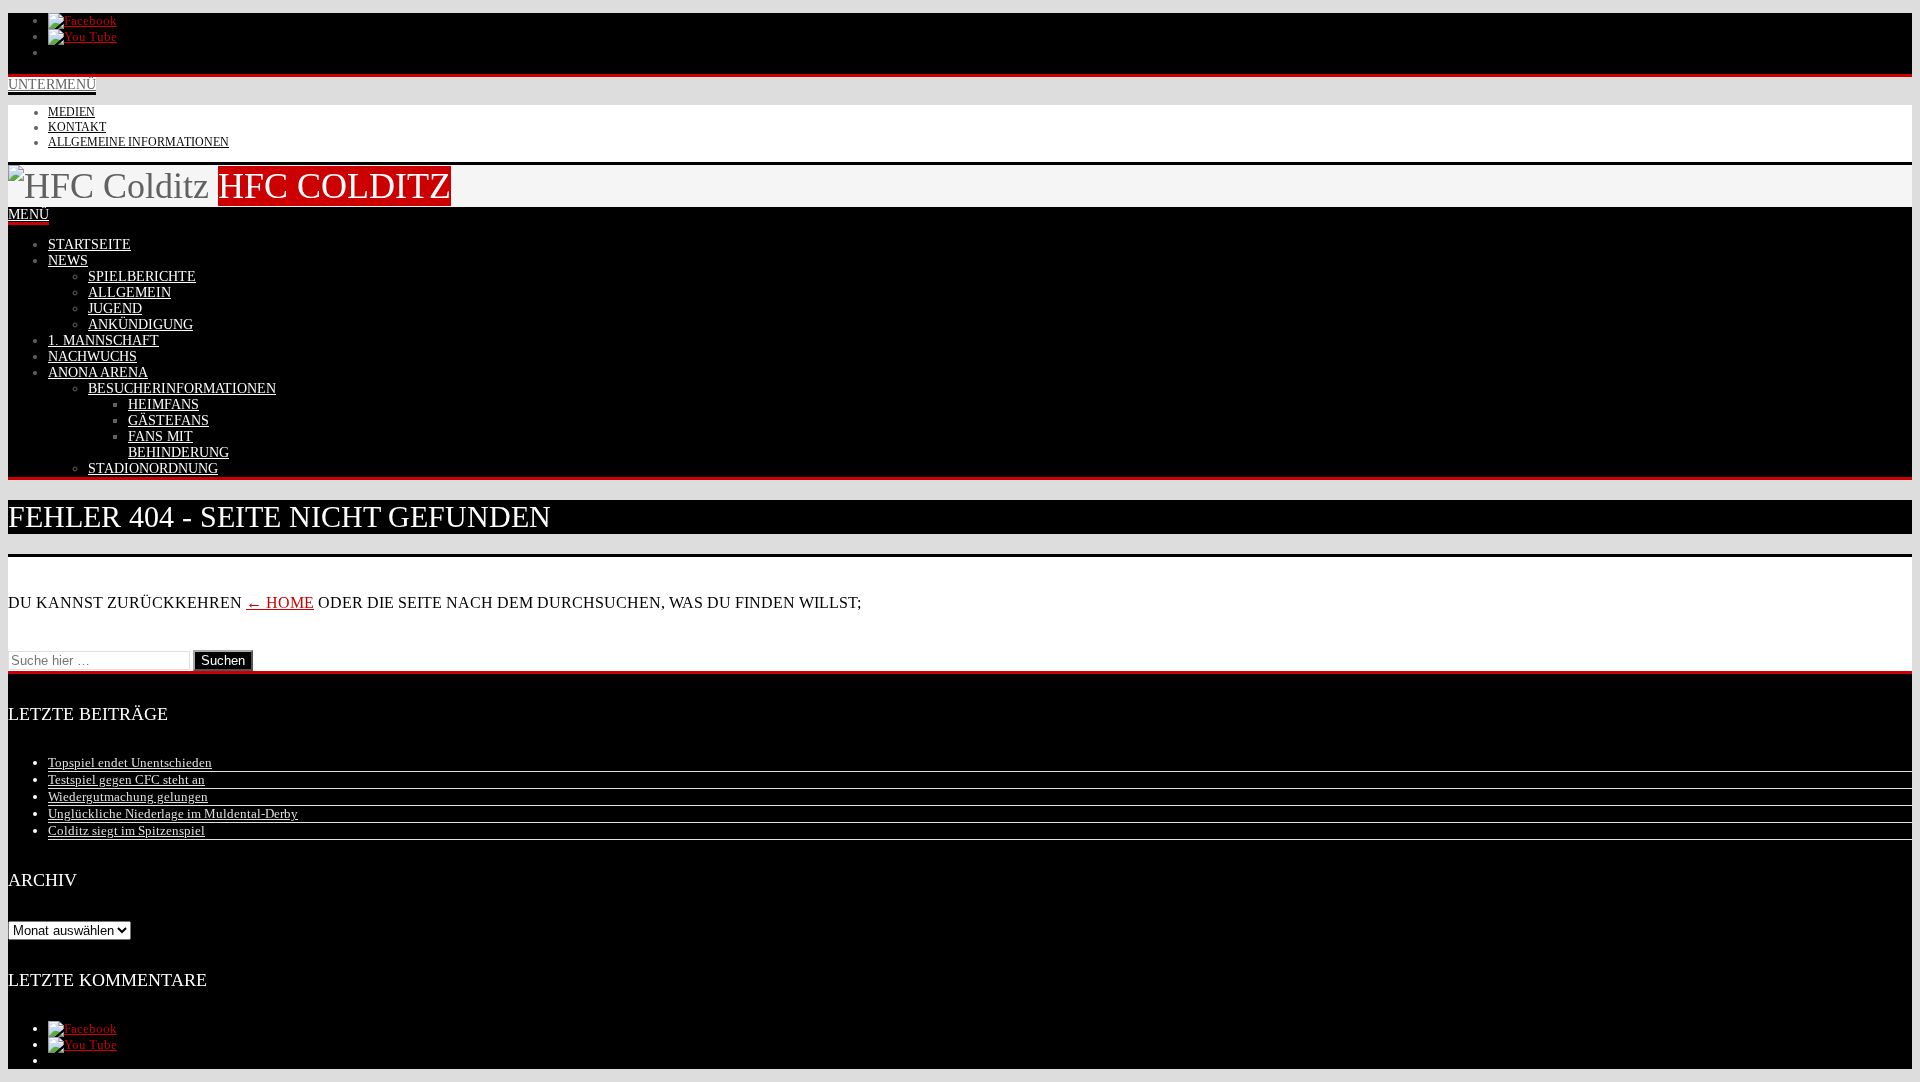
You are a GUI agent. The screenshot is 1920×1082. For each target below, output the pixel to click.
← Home (280, 602)
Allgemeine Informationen (138, 142)
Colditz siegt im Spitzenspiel (126, 830)
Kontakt (77, 127)
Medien (71, 112)
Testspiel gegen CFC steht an (126, 779)
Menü (28, 214)
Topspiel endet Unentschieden (130, 762)
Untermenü (52, 84)
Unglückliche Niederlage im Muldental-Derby (173, 813)
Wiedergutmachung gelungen (128, 796)
